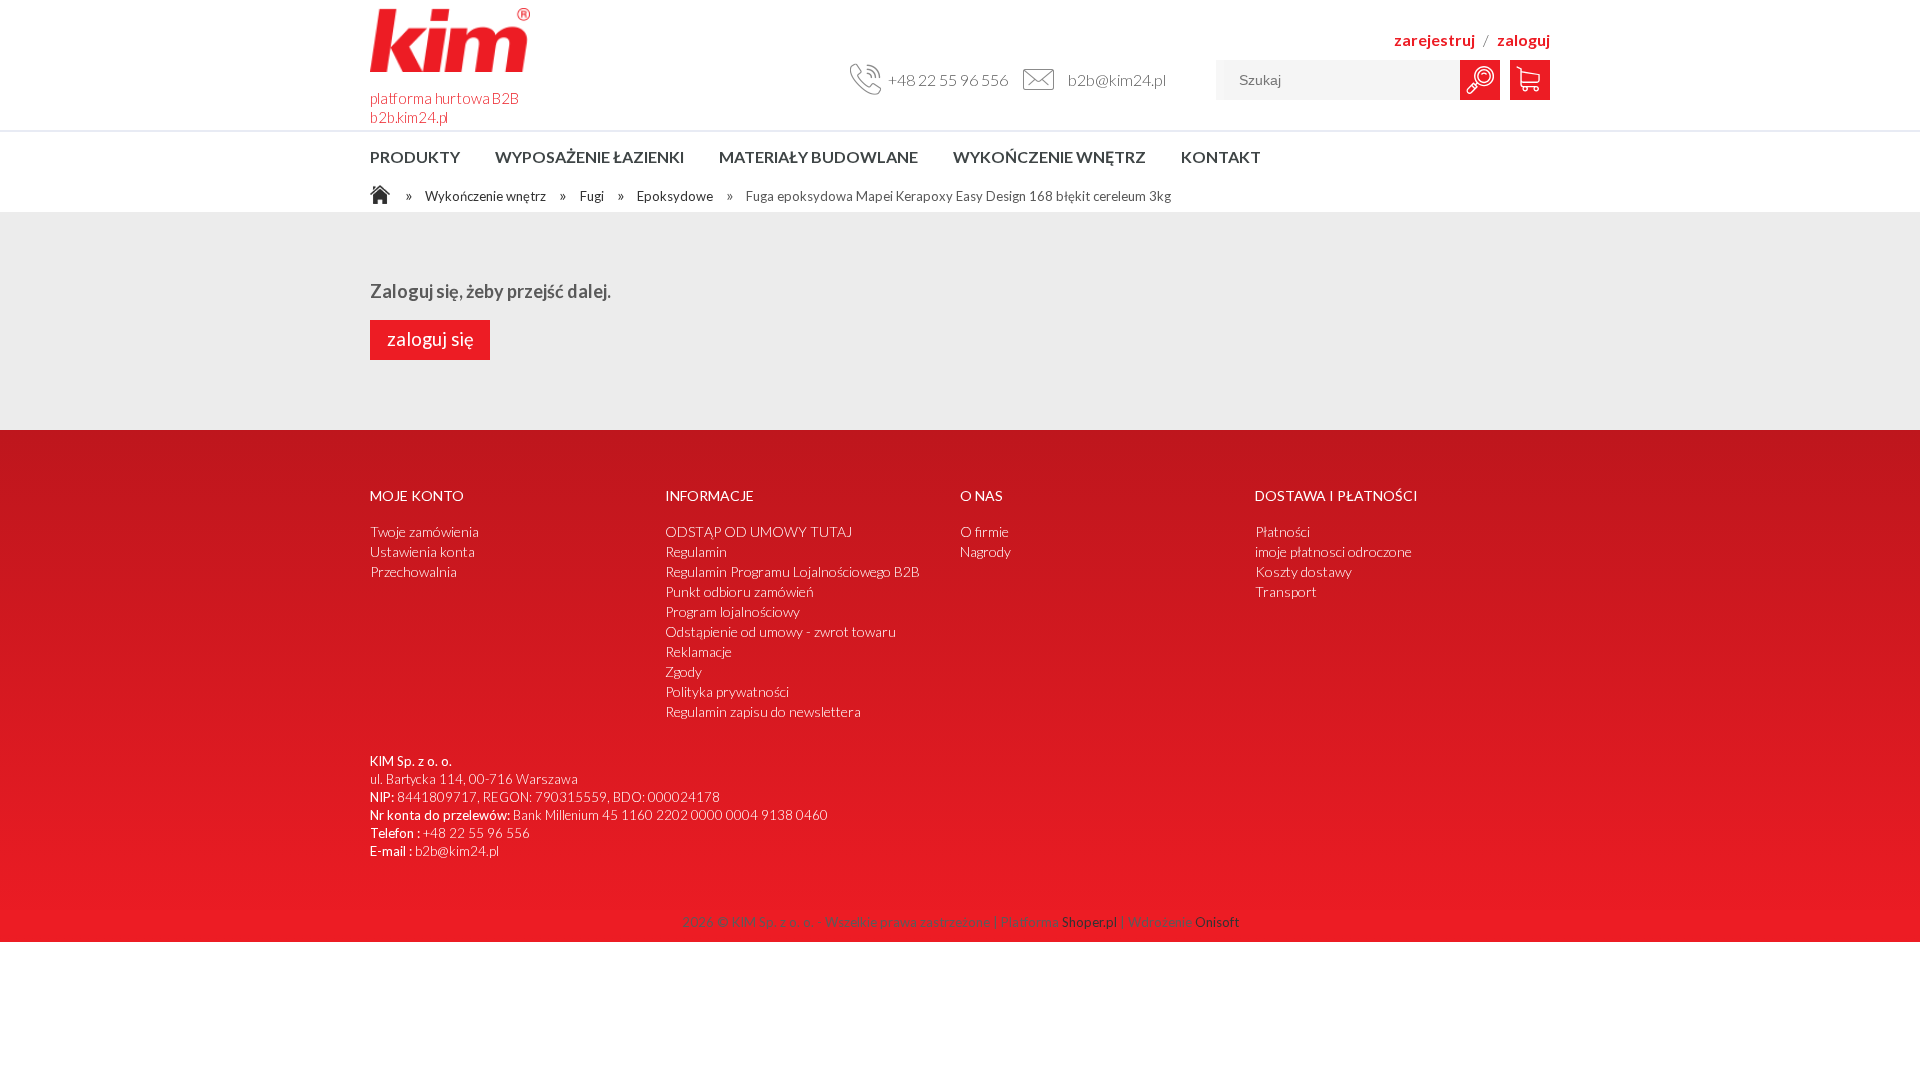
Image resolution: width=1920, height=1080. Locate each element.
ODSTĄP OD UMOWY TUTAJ (758, 531)
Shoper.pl (1089, 922)
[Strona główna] (450, 69)
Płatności (1282, 531)
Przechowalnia (413, 571)
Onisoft (1217, 922)
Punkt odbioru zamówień (739, 591)
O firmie (984, 531)
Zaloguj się (430, 339)
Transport (1286, 591)
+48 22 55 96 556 (476, 833)
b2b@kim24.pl (457, 851)
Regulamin (696, 551)
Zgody (683, 671)
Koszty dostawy (1303, 571)
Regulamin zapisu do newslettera (763, 711)
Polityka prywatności (727, 691)
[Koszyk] (1526, 75)
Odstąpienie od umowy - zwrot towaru (780, 631)
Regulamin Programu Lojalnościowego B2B (792, 571)
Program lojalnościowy (732, 611)
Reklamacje (698, 651)
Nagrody (985, 551)
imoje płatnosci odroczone (1333, 551)
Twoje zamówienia (424, 531)
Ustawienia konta (422, 551)
